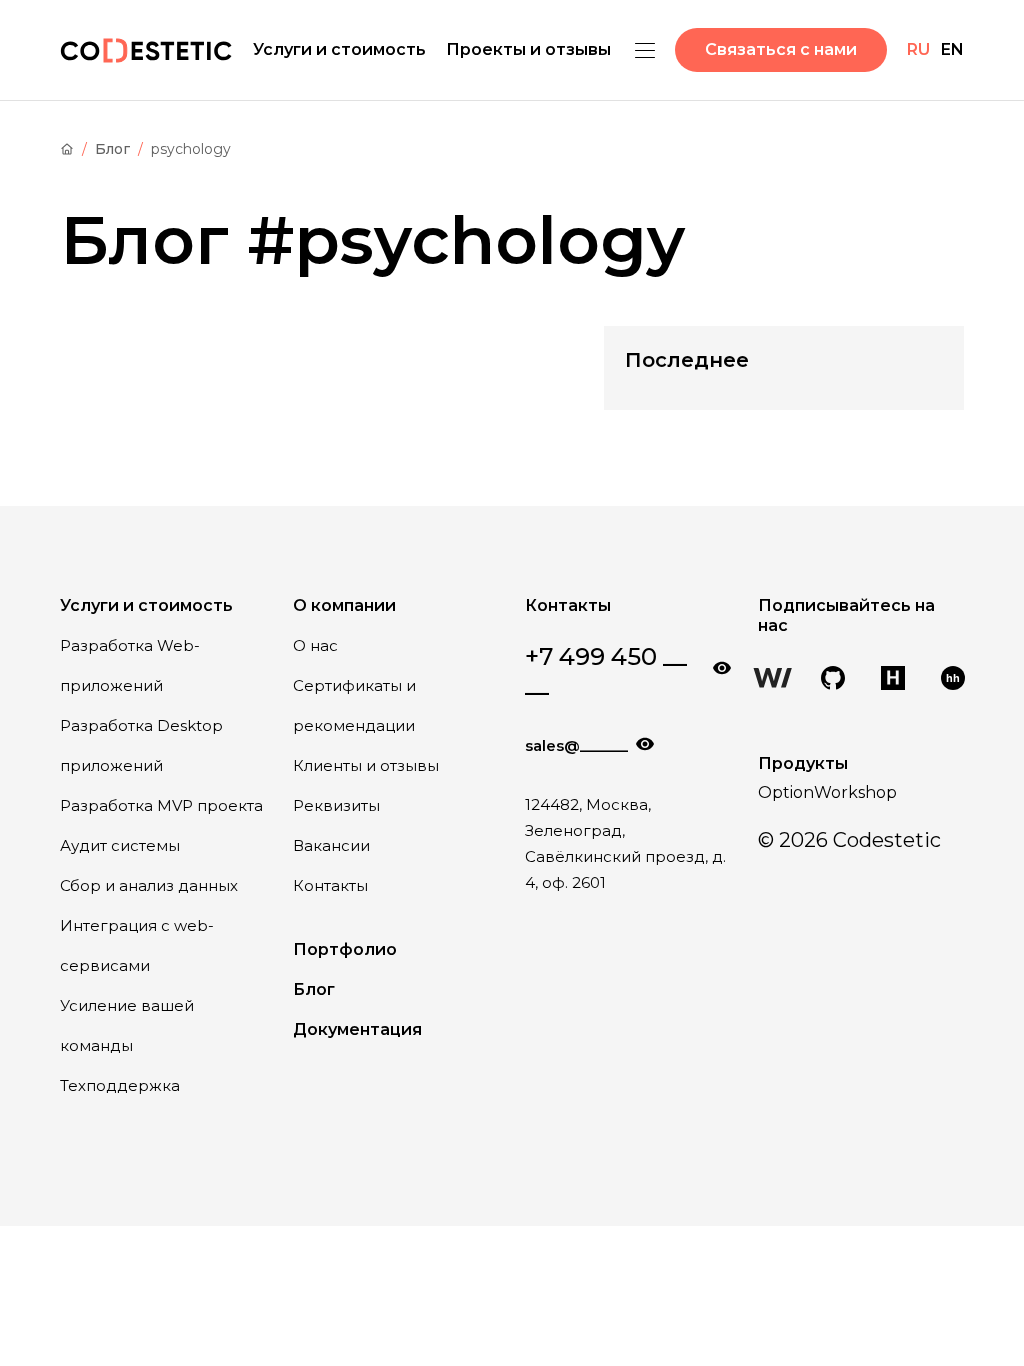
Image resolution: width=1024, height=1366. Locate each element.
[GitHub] (833, 680)
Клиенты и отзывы (366, 765)
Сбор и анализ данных (149, 885)
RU (918, 49)
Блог (112, 149)
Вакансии (331, 845)
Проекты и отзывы (528, 49)
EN (952, 49)
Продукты (803, 763)
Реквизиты (336, 805)
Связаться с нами (781, 49)
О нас (315, 645)
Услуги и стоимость (339, 49)
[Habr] (893, 680)
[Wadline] (773, 680)
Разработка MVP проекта (161, 805)
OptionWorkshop (827, 792)
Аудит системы (120, 845)
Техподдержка (120, 1085)
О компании (344, 605)
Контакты (330, 885)
